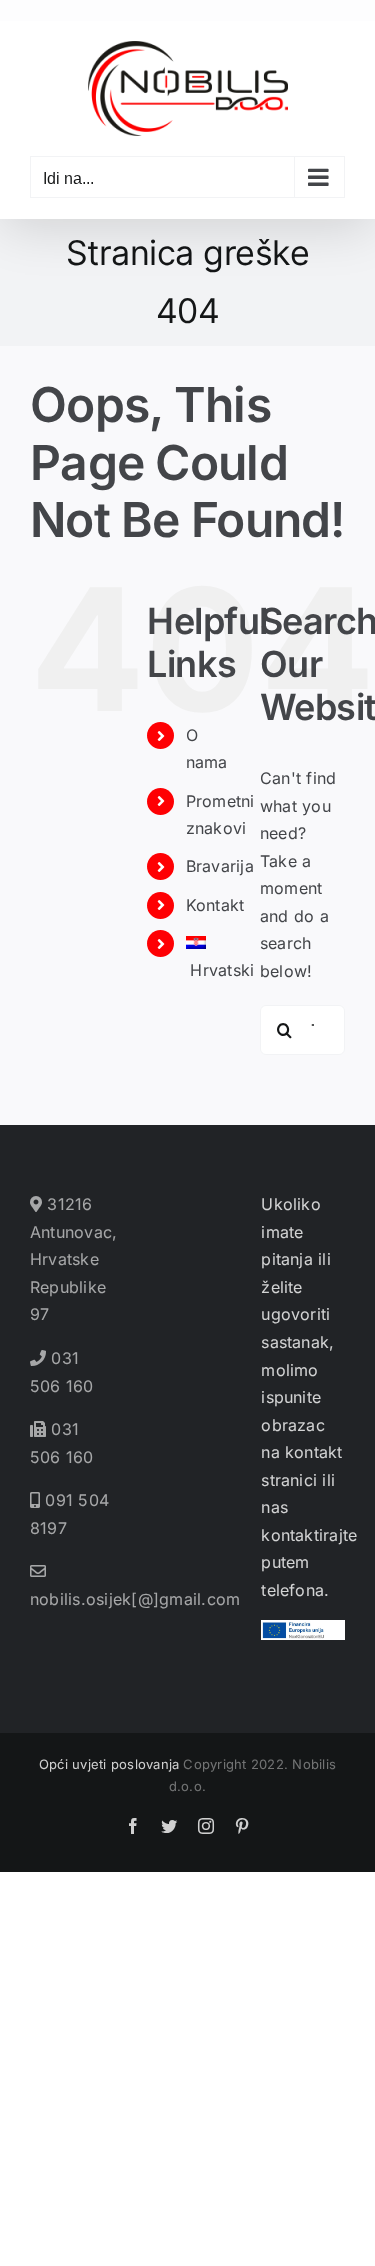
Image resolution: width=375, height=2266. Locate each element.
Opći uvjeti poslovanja (109, 1764)
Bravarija (220, 866)
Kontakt (215, 905)
